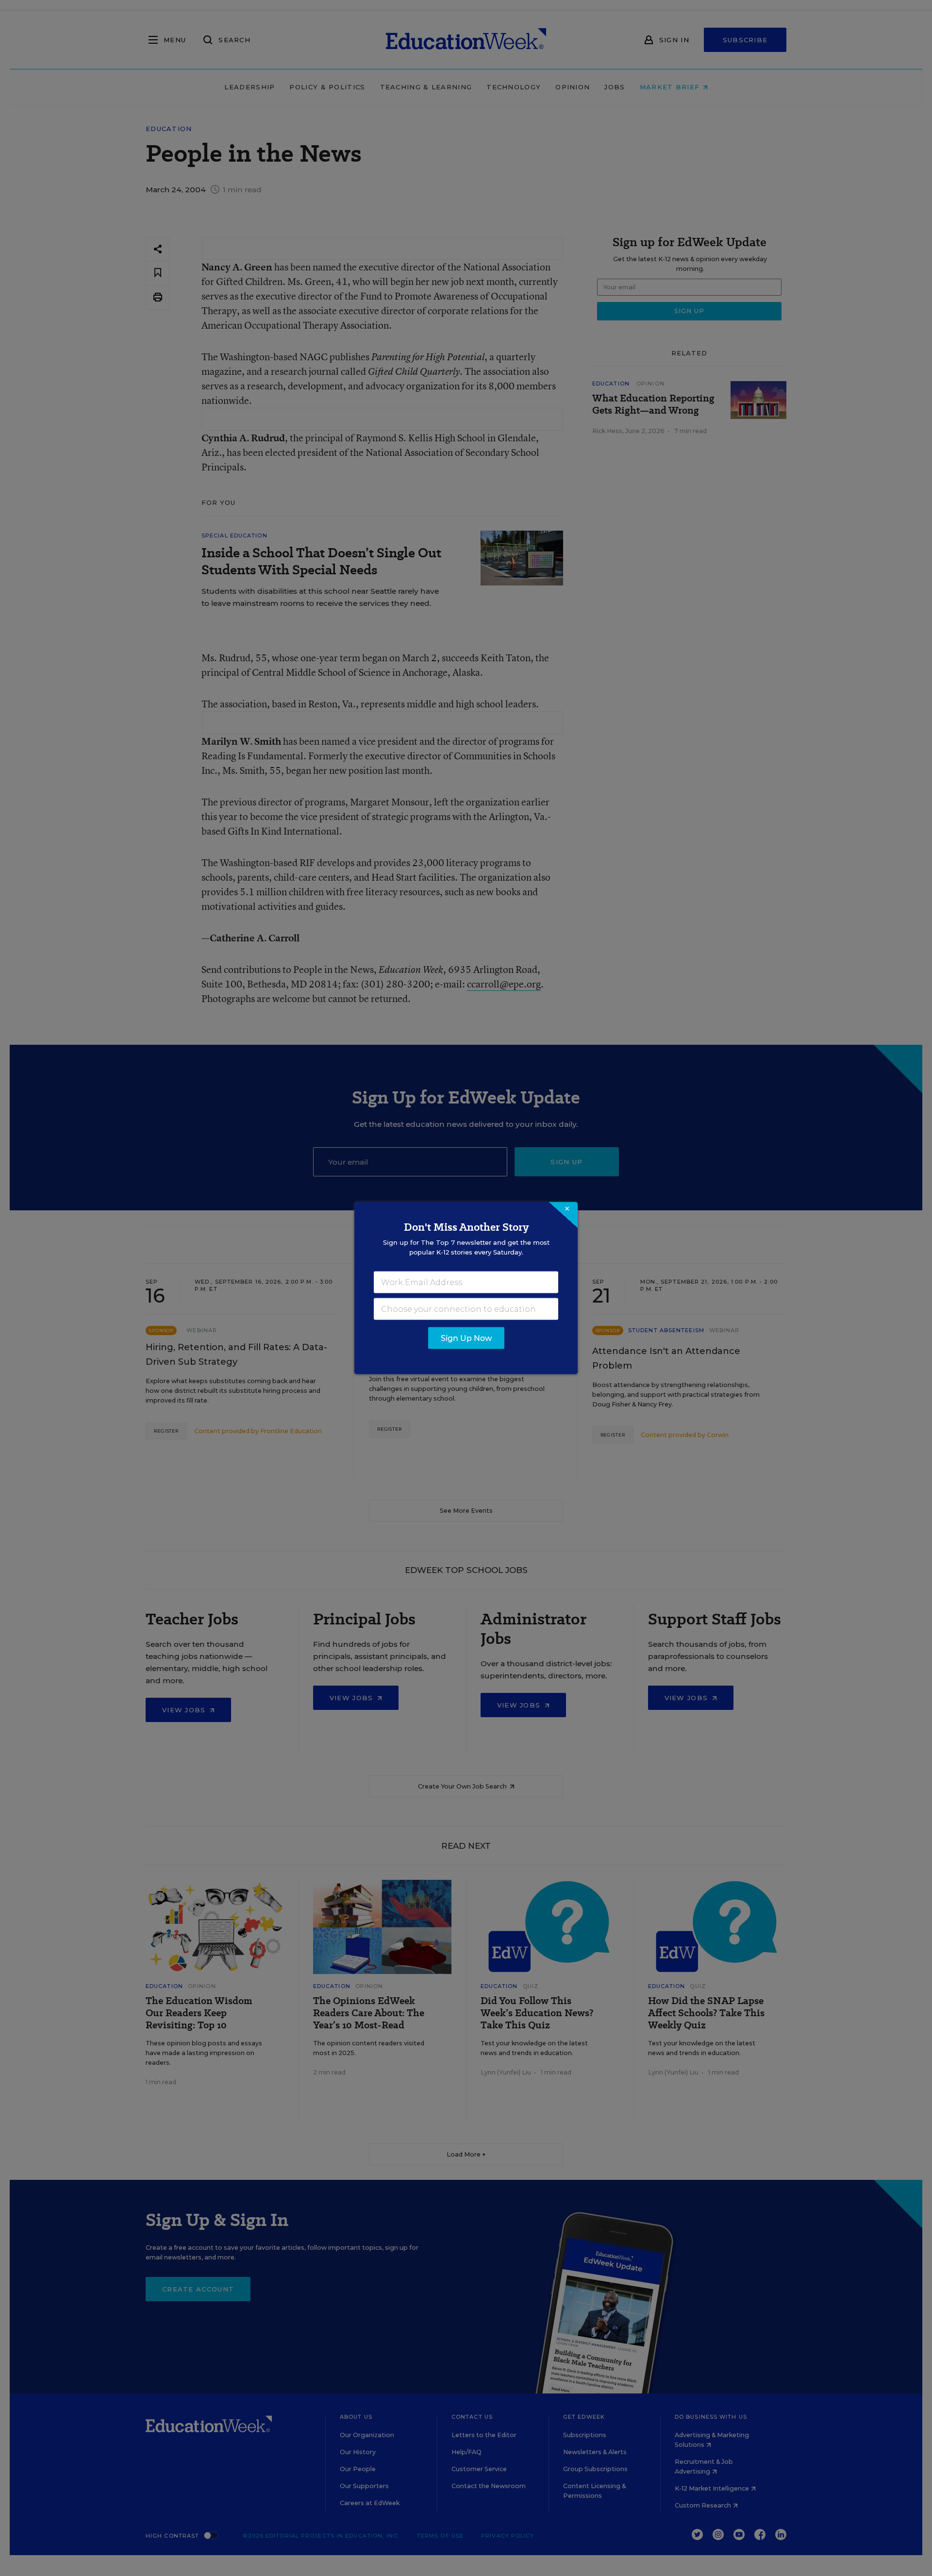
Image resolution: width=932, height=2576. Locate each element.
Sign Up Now (466, 1338)
